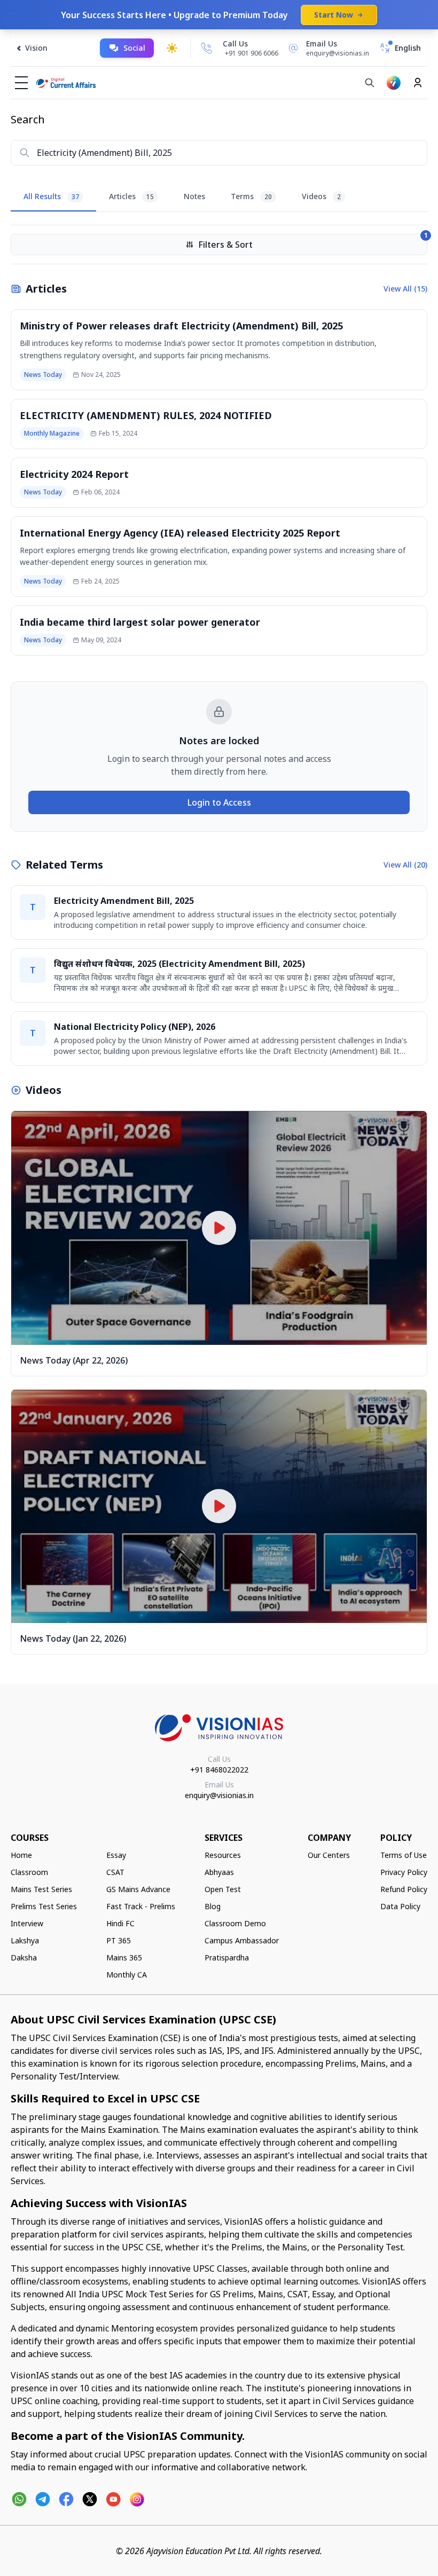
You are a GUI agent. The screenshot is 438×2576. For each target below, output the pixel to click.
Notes (194, 196)
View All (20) (405, 865)
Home (21, 1855)
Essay (116, 1855)
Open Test (223, 1889)
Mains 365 (124, 1957)
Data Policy (400, 1906)
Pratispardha (227, 1957)
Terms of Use (404, 1855)
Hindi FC (120, 1923)
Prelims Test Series (44, 1906)
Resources (223, 1855)
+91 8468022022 (219, 1770)
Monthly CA (127, 1975)
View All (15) (405, 289)
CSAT (115, 1872)
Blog (213, 1906)
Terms (251, 196)
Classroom (29, 1872)
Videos (321, 196)
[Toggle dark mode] (172, 48)
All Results (51, 196)
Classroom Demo (235, 1923)
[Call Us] (207, 48)
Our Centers (329, 1855)
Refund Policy (404, 1889)
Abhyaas (219, 1872)
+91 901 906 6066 (252, 53)
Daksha (24, 1957)
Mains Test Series (41, 1889)
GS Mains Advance (138, 1889)
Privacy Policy (404, 1872)
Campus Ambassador (242, 1940)
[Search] (370, 83)
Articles (131, 196)
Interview (27, 1923)
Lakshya (25, 1940)
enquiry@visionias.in (219, 1795)
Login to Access (219, 802)
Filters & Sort (313, 242)
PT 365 (119, 1940)
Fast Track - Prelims (141, 1906)
